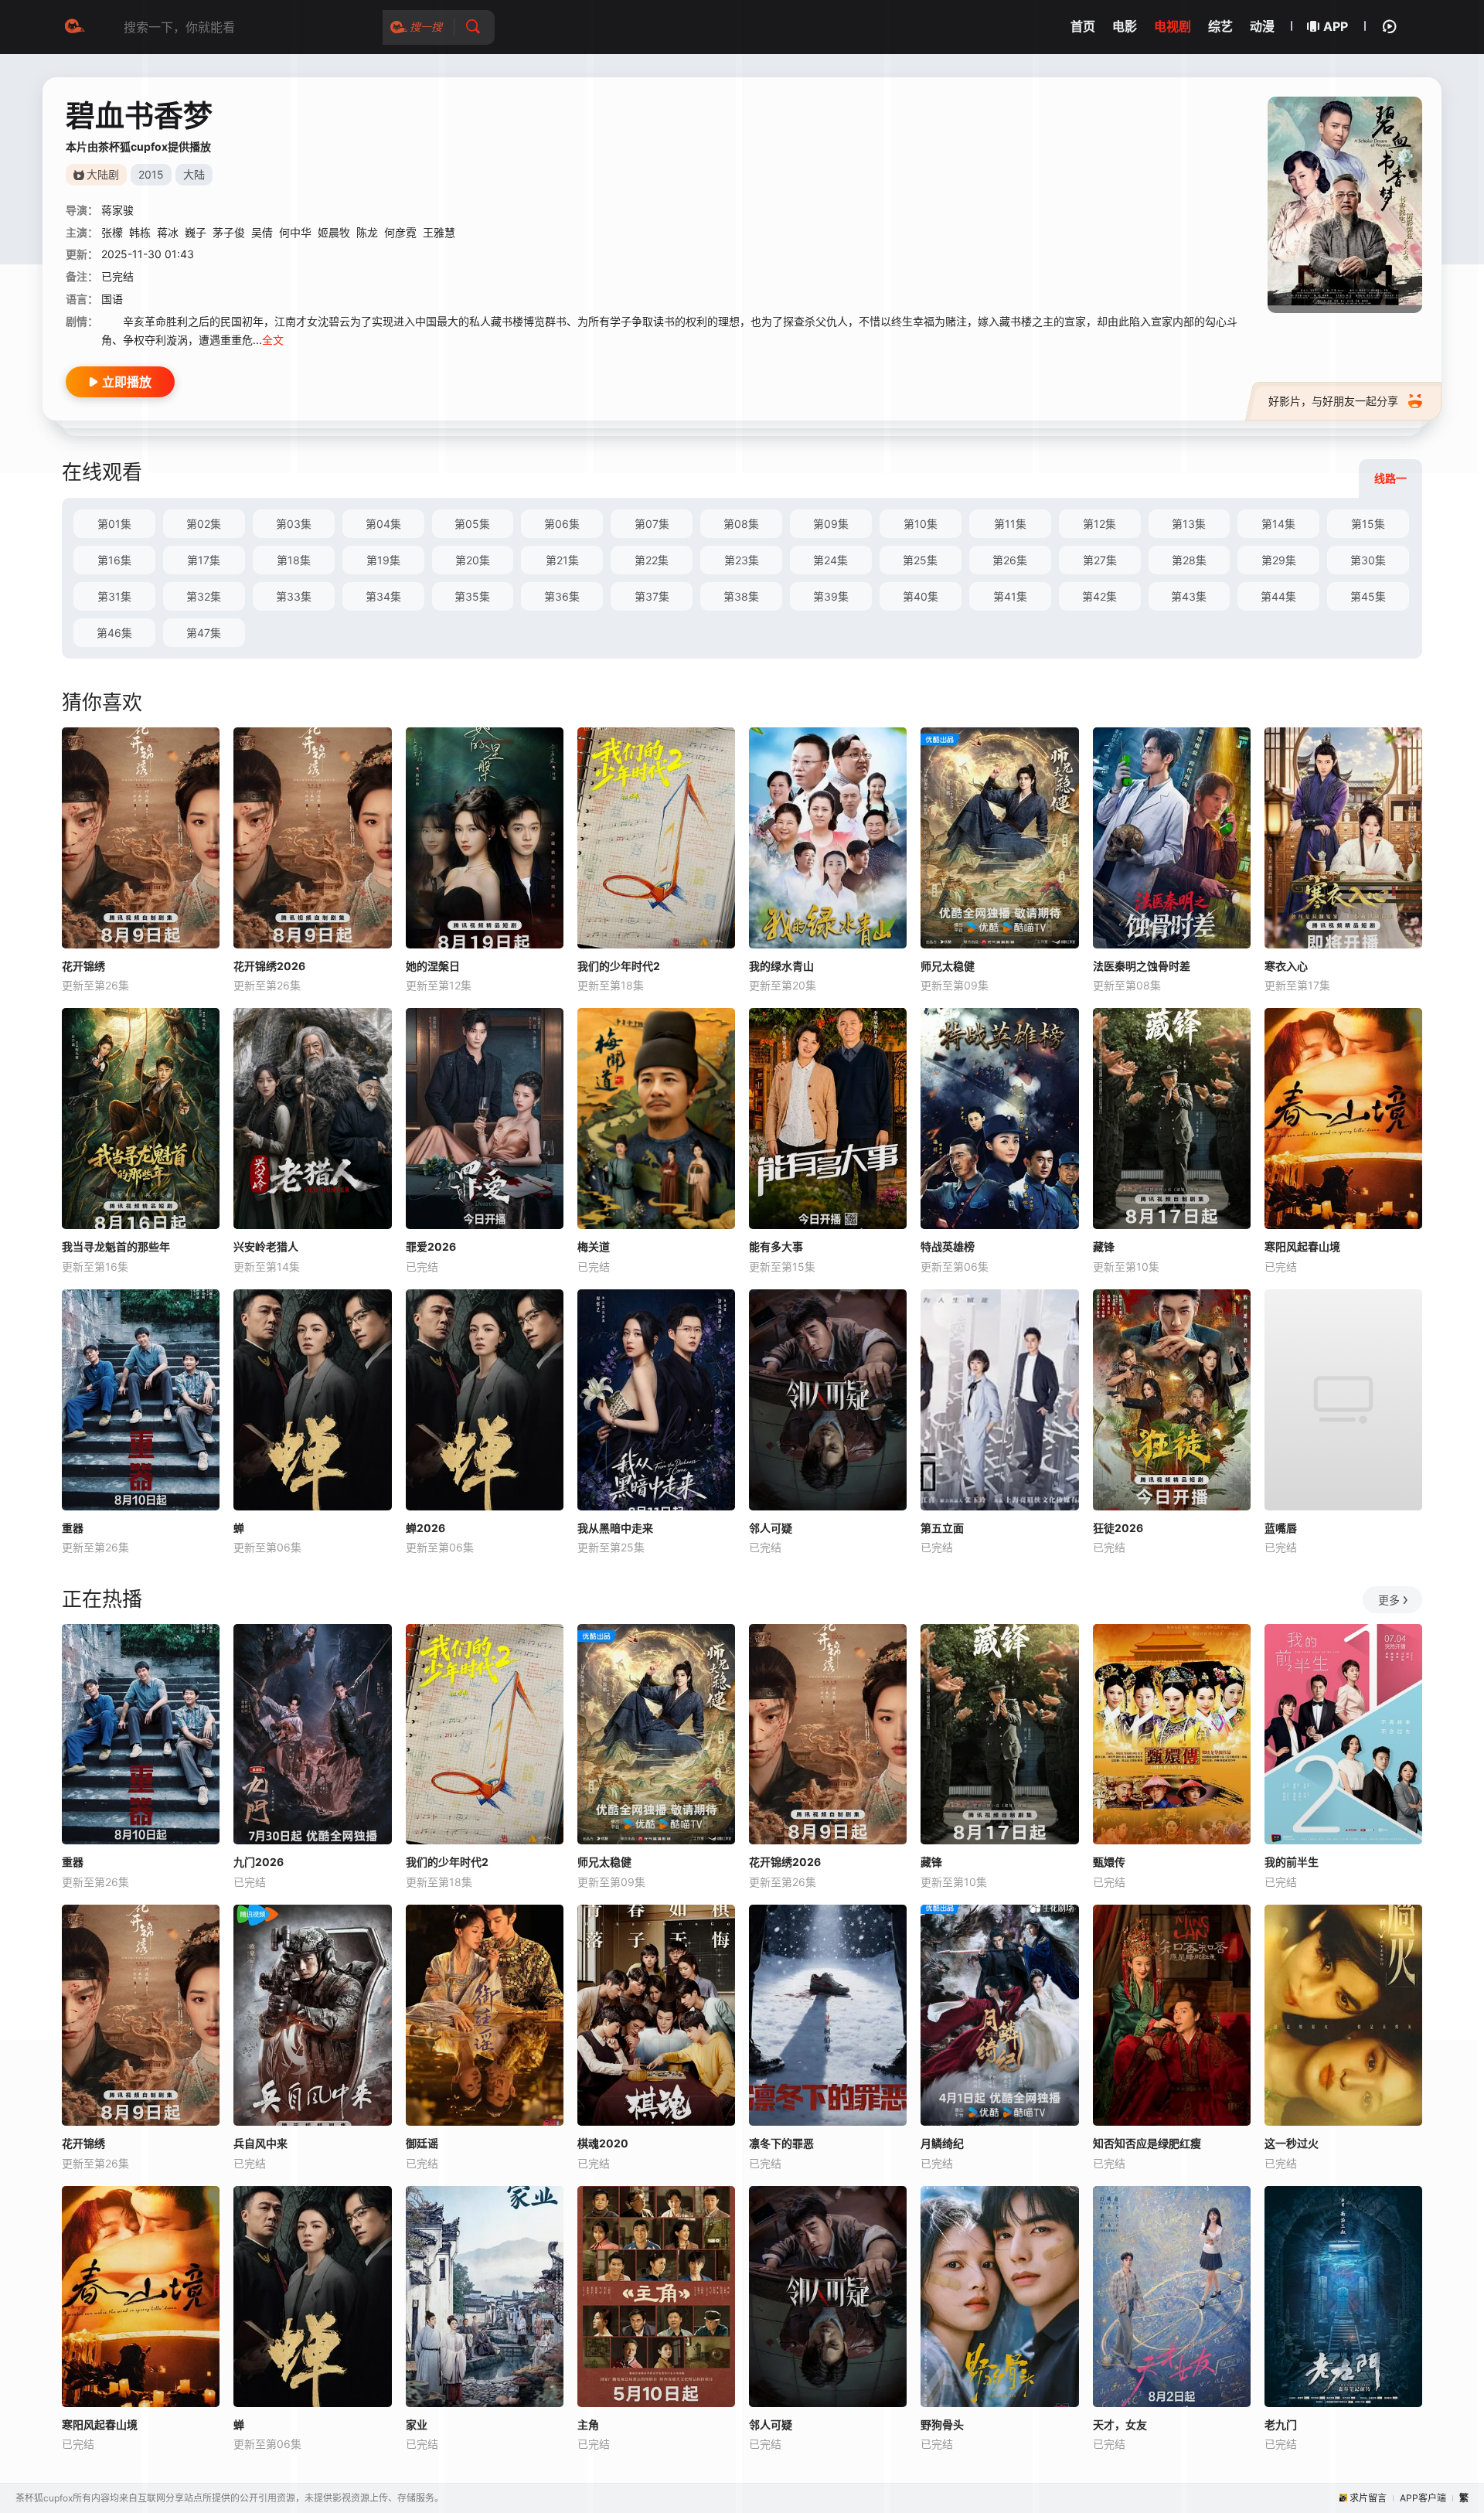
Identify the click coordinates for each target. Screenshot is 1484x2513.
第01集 (114, 524)
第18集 (294, 560)
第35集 (472, 596)
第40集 (921, 596)
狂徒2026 (1118, 1528)
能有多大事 (776, 1246)
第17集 (204, 560)
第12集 (1099, 524)
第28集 (1189, 560)
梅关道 (594, 1246)
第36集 (562, 596)
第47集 (204, 633)
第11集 (1010, 524)
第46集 (114, 633)
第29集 (1279, 560)
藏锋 (1104, 1246)
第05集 (472, 524)
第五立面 (942, 1528)
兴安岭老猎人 (266, 1246)
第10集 (921, 524)
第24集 (830, 560)
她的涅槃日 (433, 966)
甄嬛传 (1109, 1862)
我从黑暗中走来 (615, 1528)
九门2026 (259, 1862)
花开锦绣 (83, 966)
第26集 (1010, 560)
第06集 (562, 524)
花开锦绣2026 (269, 966)
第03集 (294, 524)
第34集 (383, 596)
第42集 (1099, 596)
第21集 (562, 560)
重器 (73, 1528)
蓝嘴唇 (1281, 1528)
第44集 (1278, 596)
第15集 (1368, 524)
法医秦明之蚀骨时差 (1142, 966)
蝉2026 (425, 1528)
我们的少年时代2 (619, 966)
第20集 (473, 560)
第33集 (294, 596)
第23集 (742, 560)
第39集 (831, 596)
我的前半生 (1292, 1862)
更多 (1389, 1600)
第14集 (1278, 524)
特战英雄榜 (948, 1246)
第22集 (652, 560)
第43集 (1189, 596)
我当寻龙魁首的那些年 (116, 1246)
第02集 (204, 524)
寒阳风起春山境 (1302, 1246)
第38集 (741, 596)
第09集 (831, 524)
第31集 (114, 596)
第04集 (383, 524)
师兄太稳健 (948, 966)
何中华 (295, 232)
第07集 (652, 524)
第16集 (114, 560)
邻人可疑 (771, 1528)
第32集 (204, 596)
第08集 (741, 524)
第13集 (1189, 524)
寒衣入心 (1286, 966)
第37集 (652, 596)
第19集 (383, 560)
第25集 (920, 560)
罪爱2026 (431, 1246)
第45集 (1368, 596)
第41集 (1010, 596)
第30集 (1368, 560)
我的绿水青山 (781, 966)
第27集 (1100, 560)
